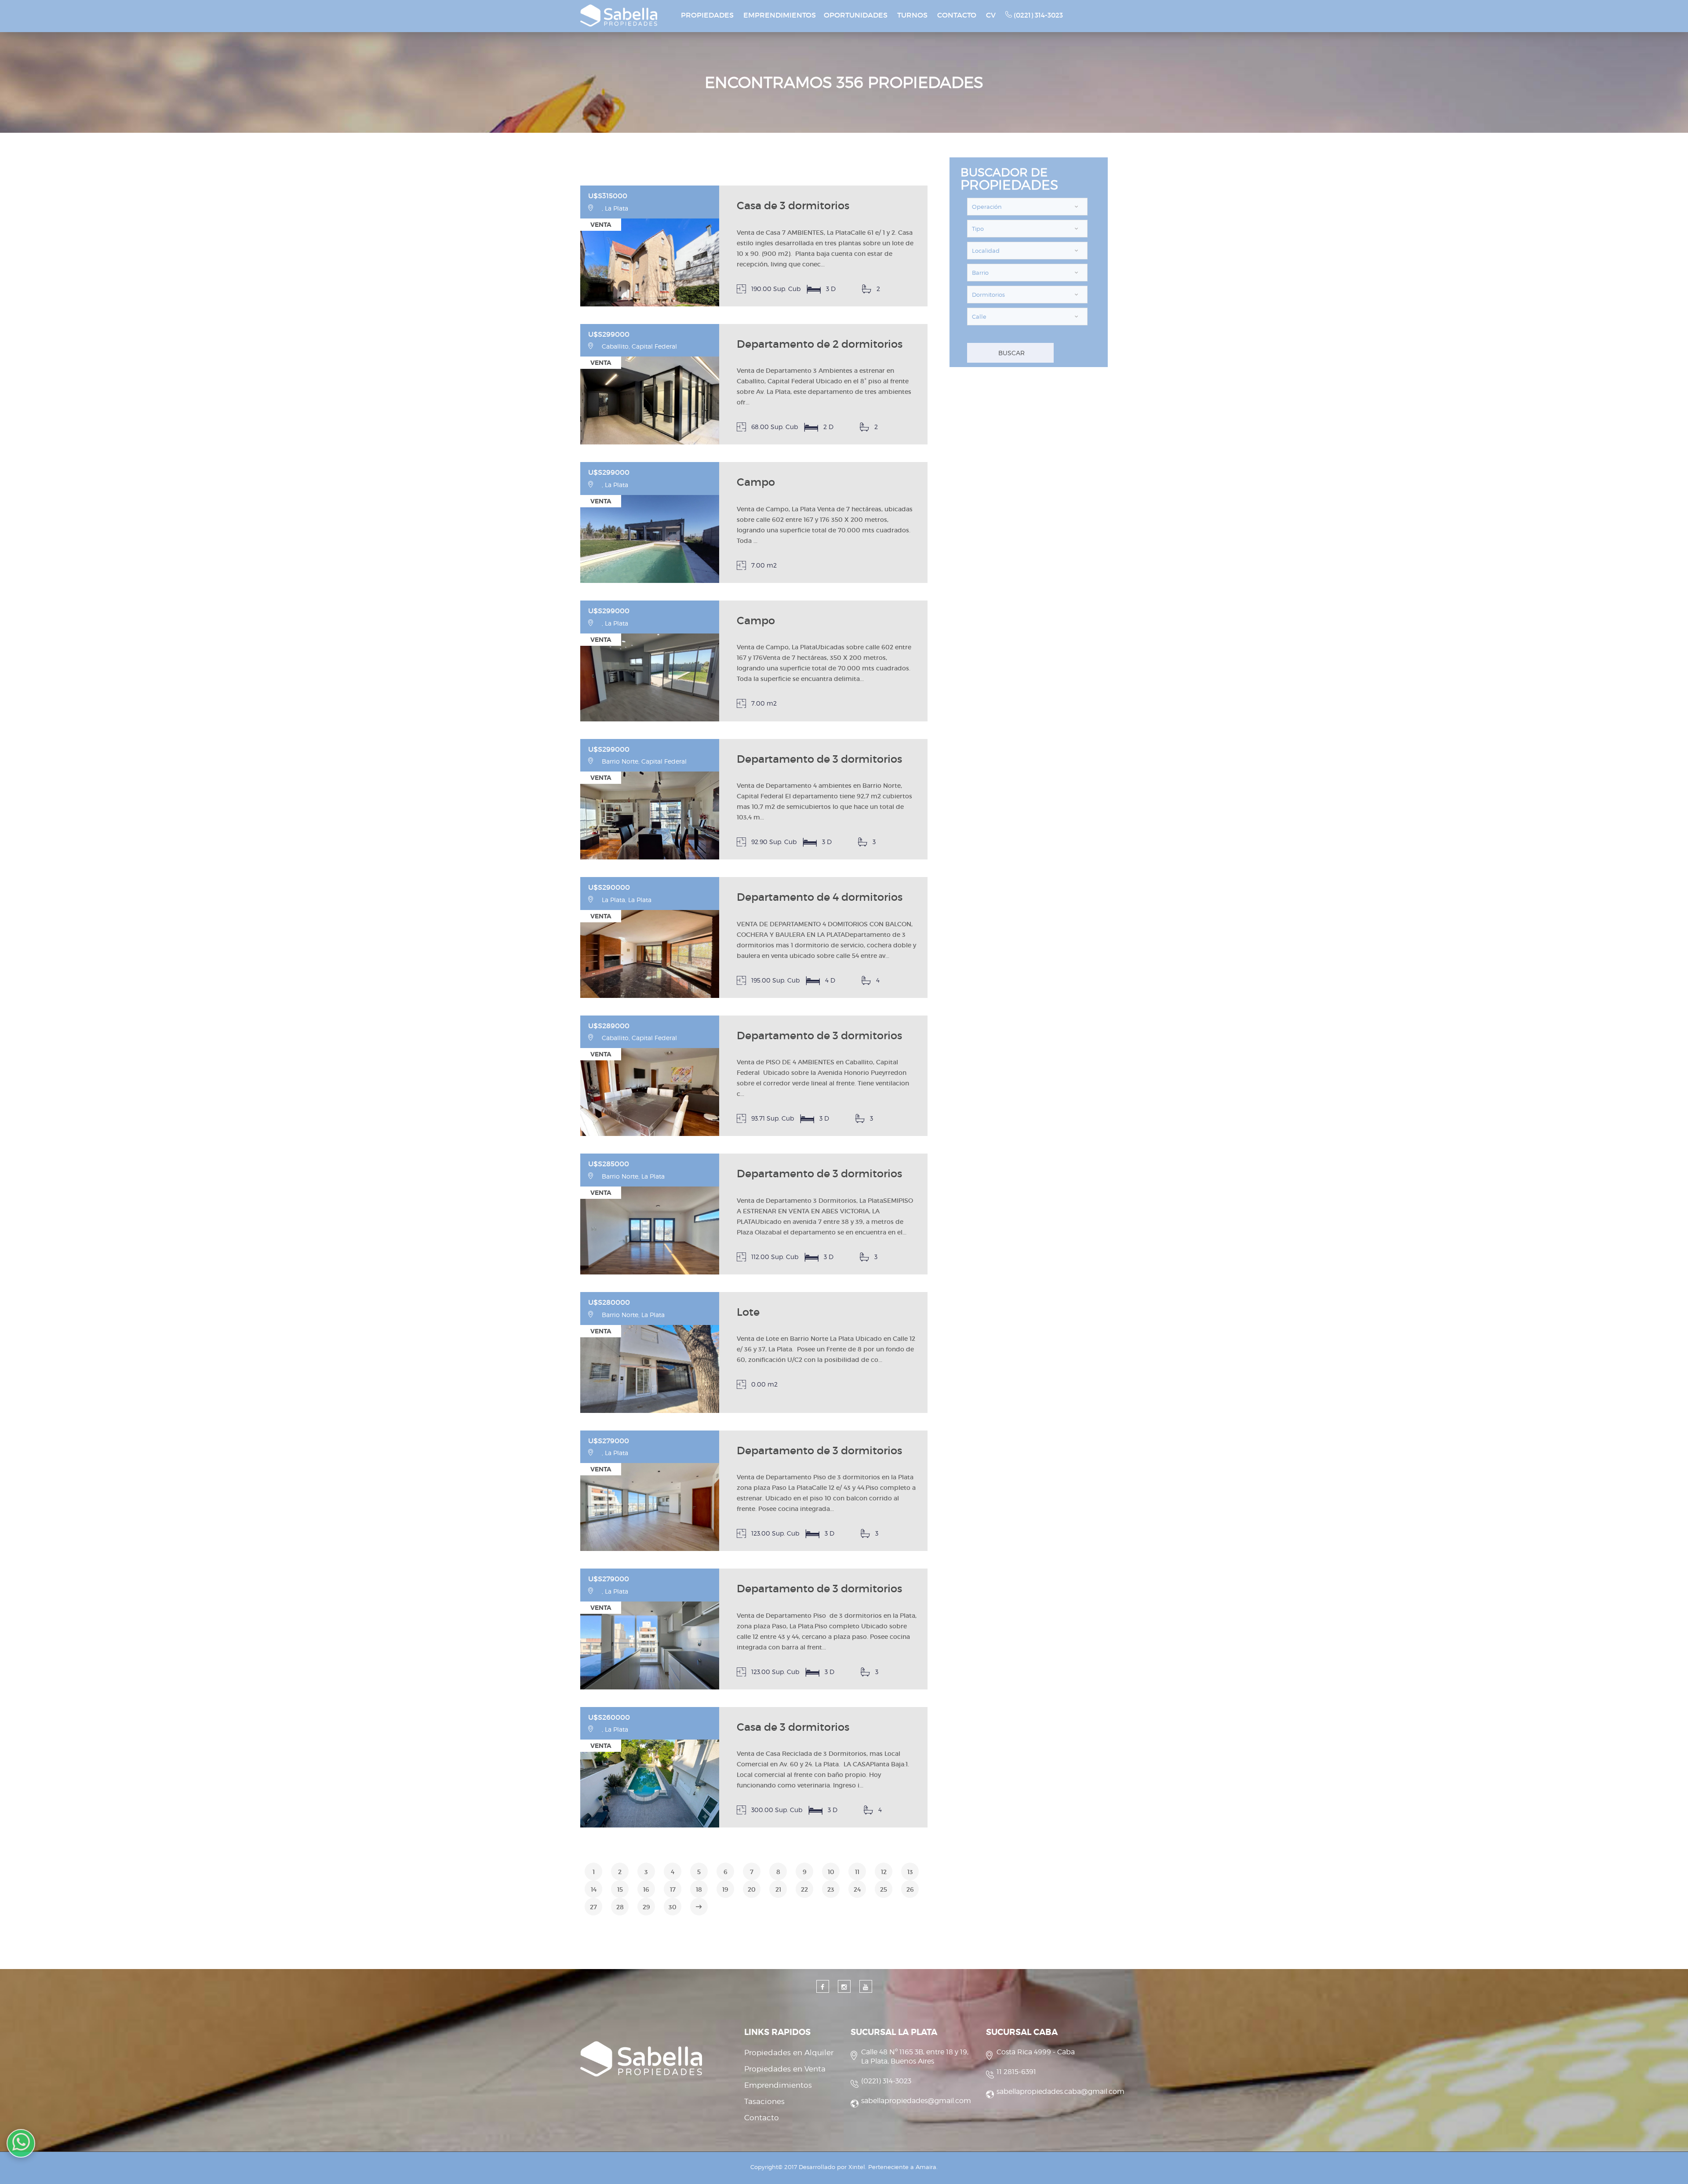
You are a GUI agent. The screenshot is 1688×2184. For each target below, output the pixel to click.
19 (725, 1889)
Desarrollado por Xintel (832, 2167)
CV (991, 15)
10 (831, 1872)
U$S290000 (609, 887)
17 (673, 1889)
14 (594, 1889)
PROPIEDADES (707, 15)
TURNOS (912, 15)
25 (884, 1889)
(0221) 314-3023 (1037, 15)
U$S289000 (609, 1026)
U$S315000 (608, 196)
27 (593, 1907)
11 (857, 1872)
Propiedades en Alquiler (789, 2053)
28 (620, 1907)
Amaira (926, 2167)
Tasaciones (764, 2101)
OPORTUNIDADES (856, 15)
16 (646, 1889)
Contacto (762, 2118)
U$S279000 (609, 1441)
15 (620, 1889)
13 (910, 1872)
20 (752, 1889)
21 (778, 1889)
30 (673, 1907)
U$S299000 (609, 334)
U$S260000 (609, 1717)
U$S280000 (609, 1302)
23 (831, 1889)
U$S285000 (609, 1164)
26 (910, 1889)
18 (699, 1889)
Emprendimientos (778, 2085)
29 (646, 1907)
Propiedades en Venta (785, 2069)
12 (884, 1872)
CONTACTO (957, 15)
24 (857, 1889)
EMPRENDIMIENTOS (780, 15)
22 (804, 1889)
